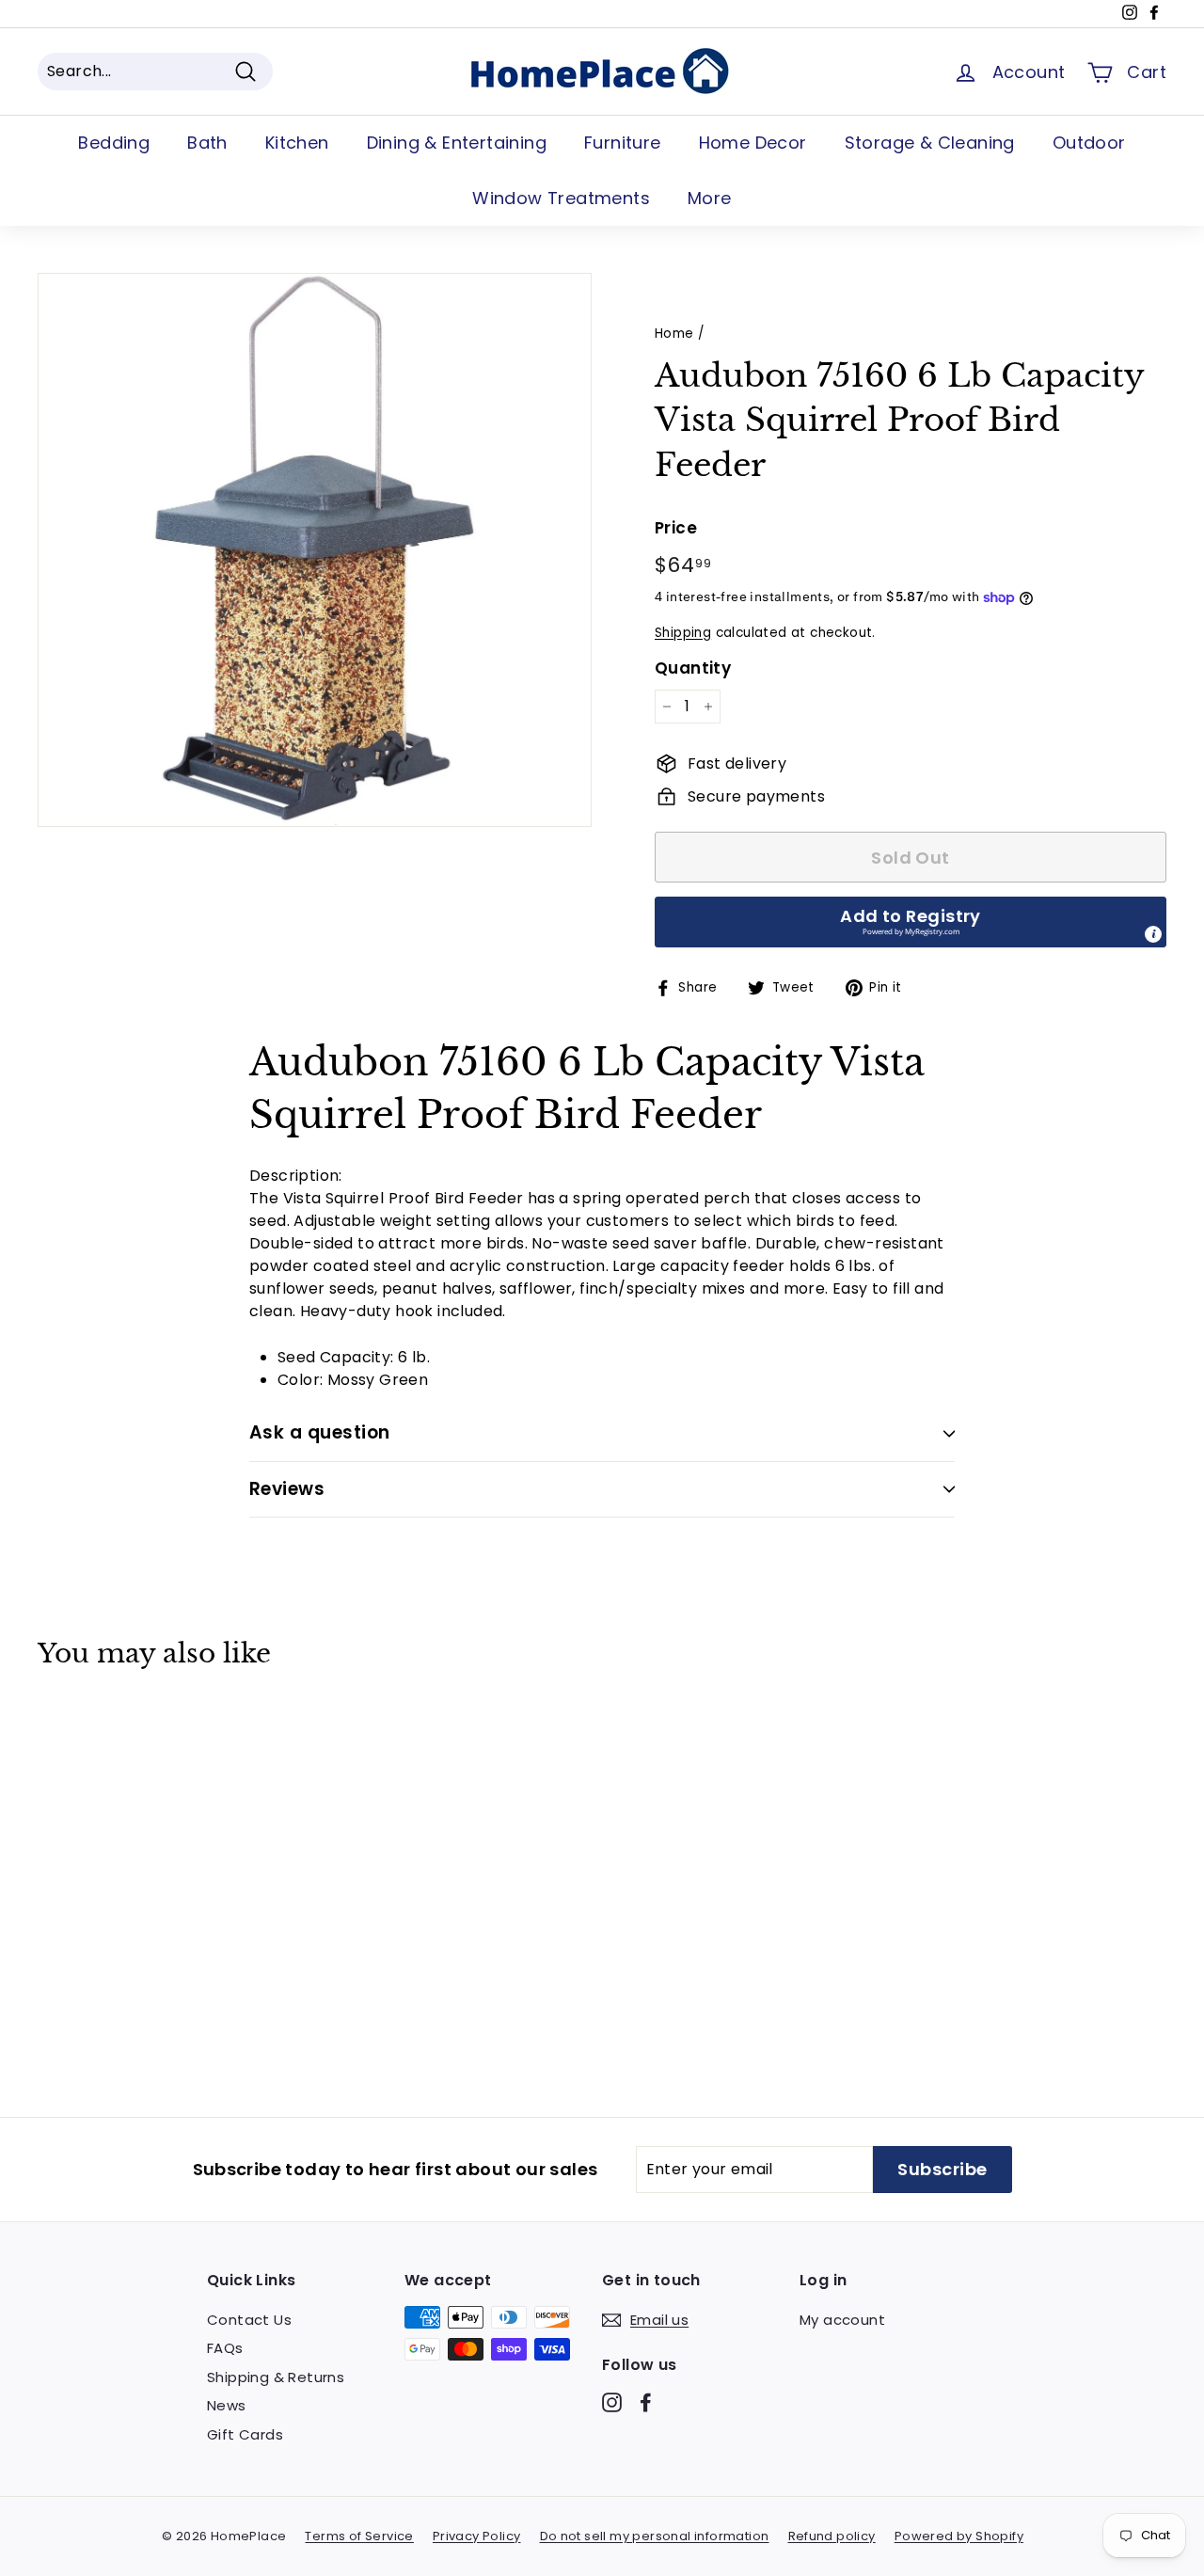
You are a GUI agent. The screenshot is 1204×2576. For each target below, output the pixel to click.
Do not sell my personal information (655, 2536)
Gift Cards (245, 2434)
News (227, 2405)
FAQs (225, 2348)
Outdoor (1089, 143)
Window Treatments (561, 198)
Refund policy (832, 2536)
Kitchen (297, 143)
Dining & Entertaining (457, 143)
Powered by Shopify (959, 2536)
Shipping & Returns (276, 2377)
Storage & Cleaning (930, 143)
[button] (911, 922)
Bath (207, 143)
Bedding (114, 143)
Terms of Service (359, 2536)
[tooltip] (1153, 934)
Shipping (683, 633)
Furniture (623, 143)
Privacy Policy (477, 2536)
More (710, 198)
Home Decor (753, 143)
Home (674, 334)
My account (842, 2320)
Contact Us (249, 2320)
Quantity (693, 668)
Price (676, 528)
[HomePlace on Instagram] (612, 2401)
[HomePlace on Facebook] (646, 2401)
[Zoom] (315, 550)
